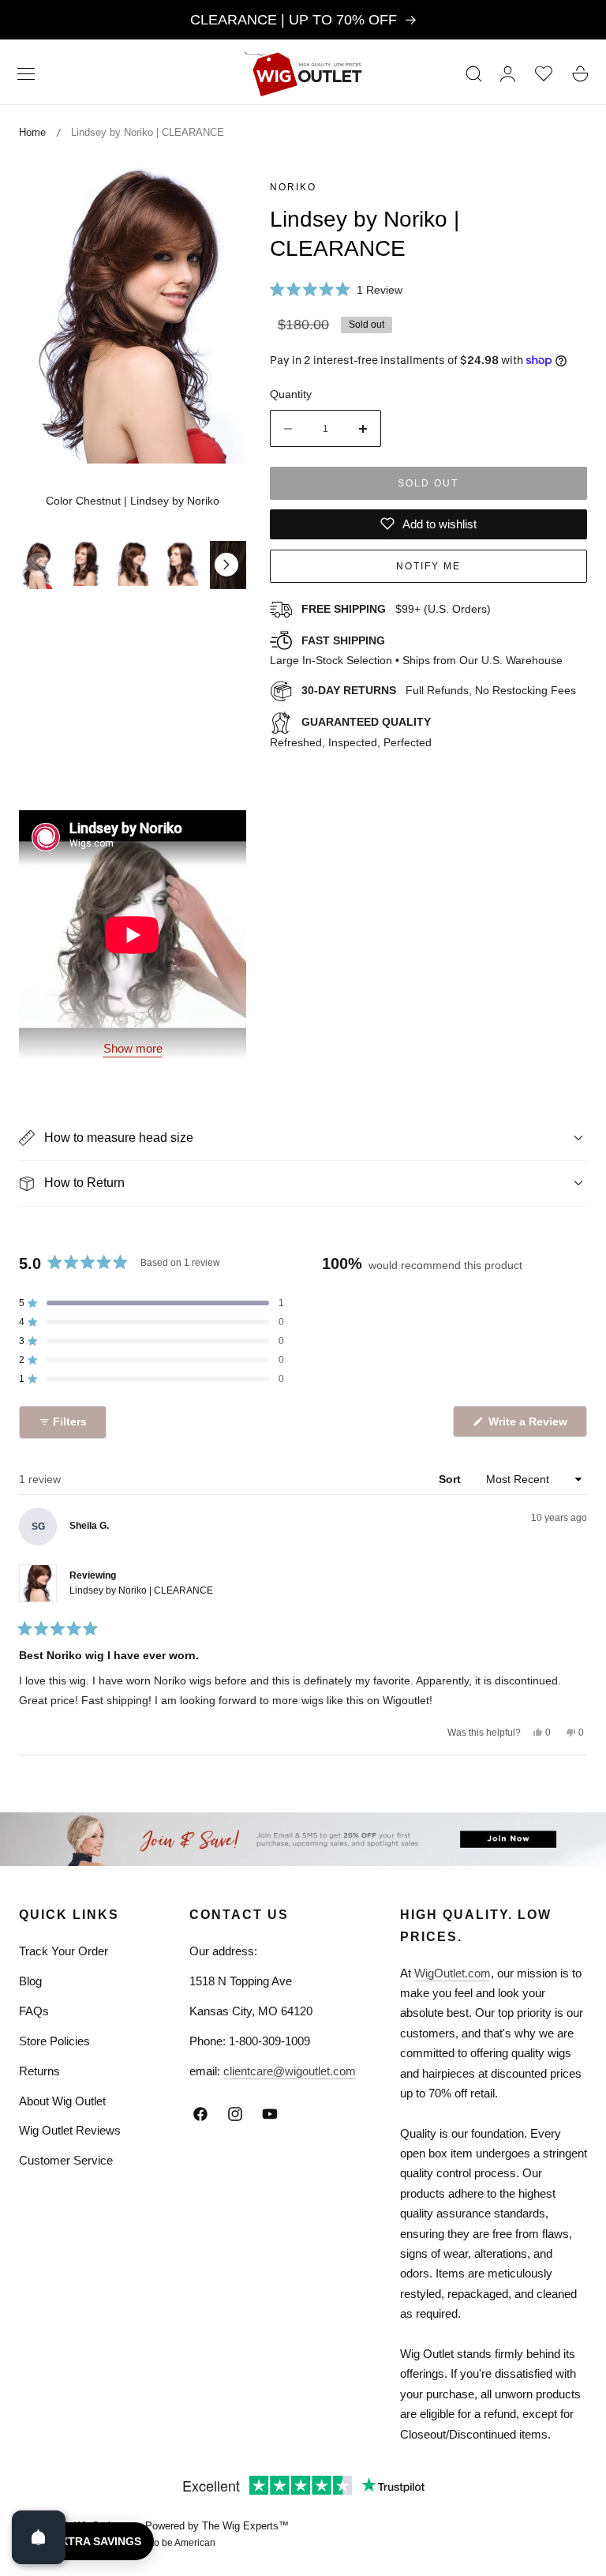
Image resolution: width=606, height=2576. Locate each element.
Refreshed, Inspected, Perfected (351, 732)
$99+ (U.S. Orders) (396, 609)
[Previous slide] (39, 565)
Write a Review (530, 1426)
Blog (30, 1981)
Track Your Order (64, 1951)
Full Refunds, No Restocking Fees (439, 690)
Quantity (291, 394)
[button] (26, 73)
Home (32, 132)
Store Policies (54, 2041)
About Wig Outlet (62, 2101)
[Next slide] (226, 565)
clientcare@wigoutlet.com (290, 2071)
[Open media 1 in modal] (217, 190)
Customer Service (66, 2160)
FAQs (34, 2011)
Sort (451, 1479)
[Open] (39, 2537)
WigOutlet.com (453, 1973)
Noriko (293, 187)
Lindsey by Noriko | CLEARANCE (141, 1590)
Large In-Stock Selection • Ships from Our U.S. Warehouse (416, 651)
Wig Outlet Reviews (70, 2130)
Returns (39, 2071)
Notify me (428, 566)
